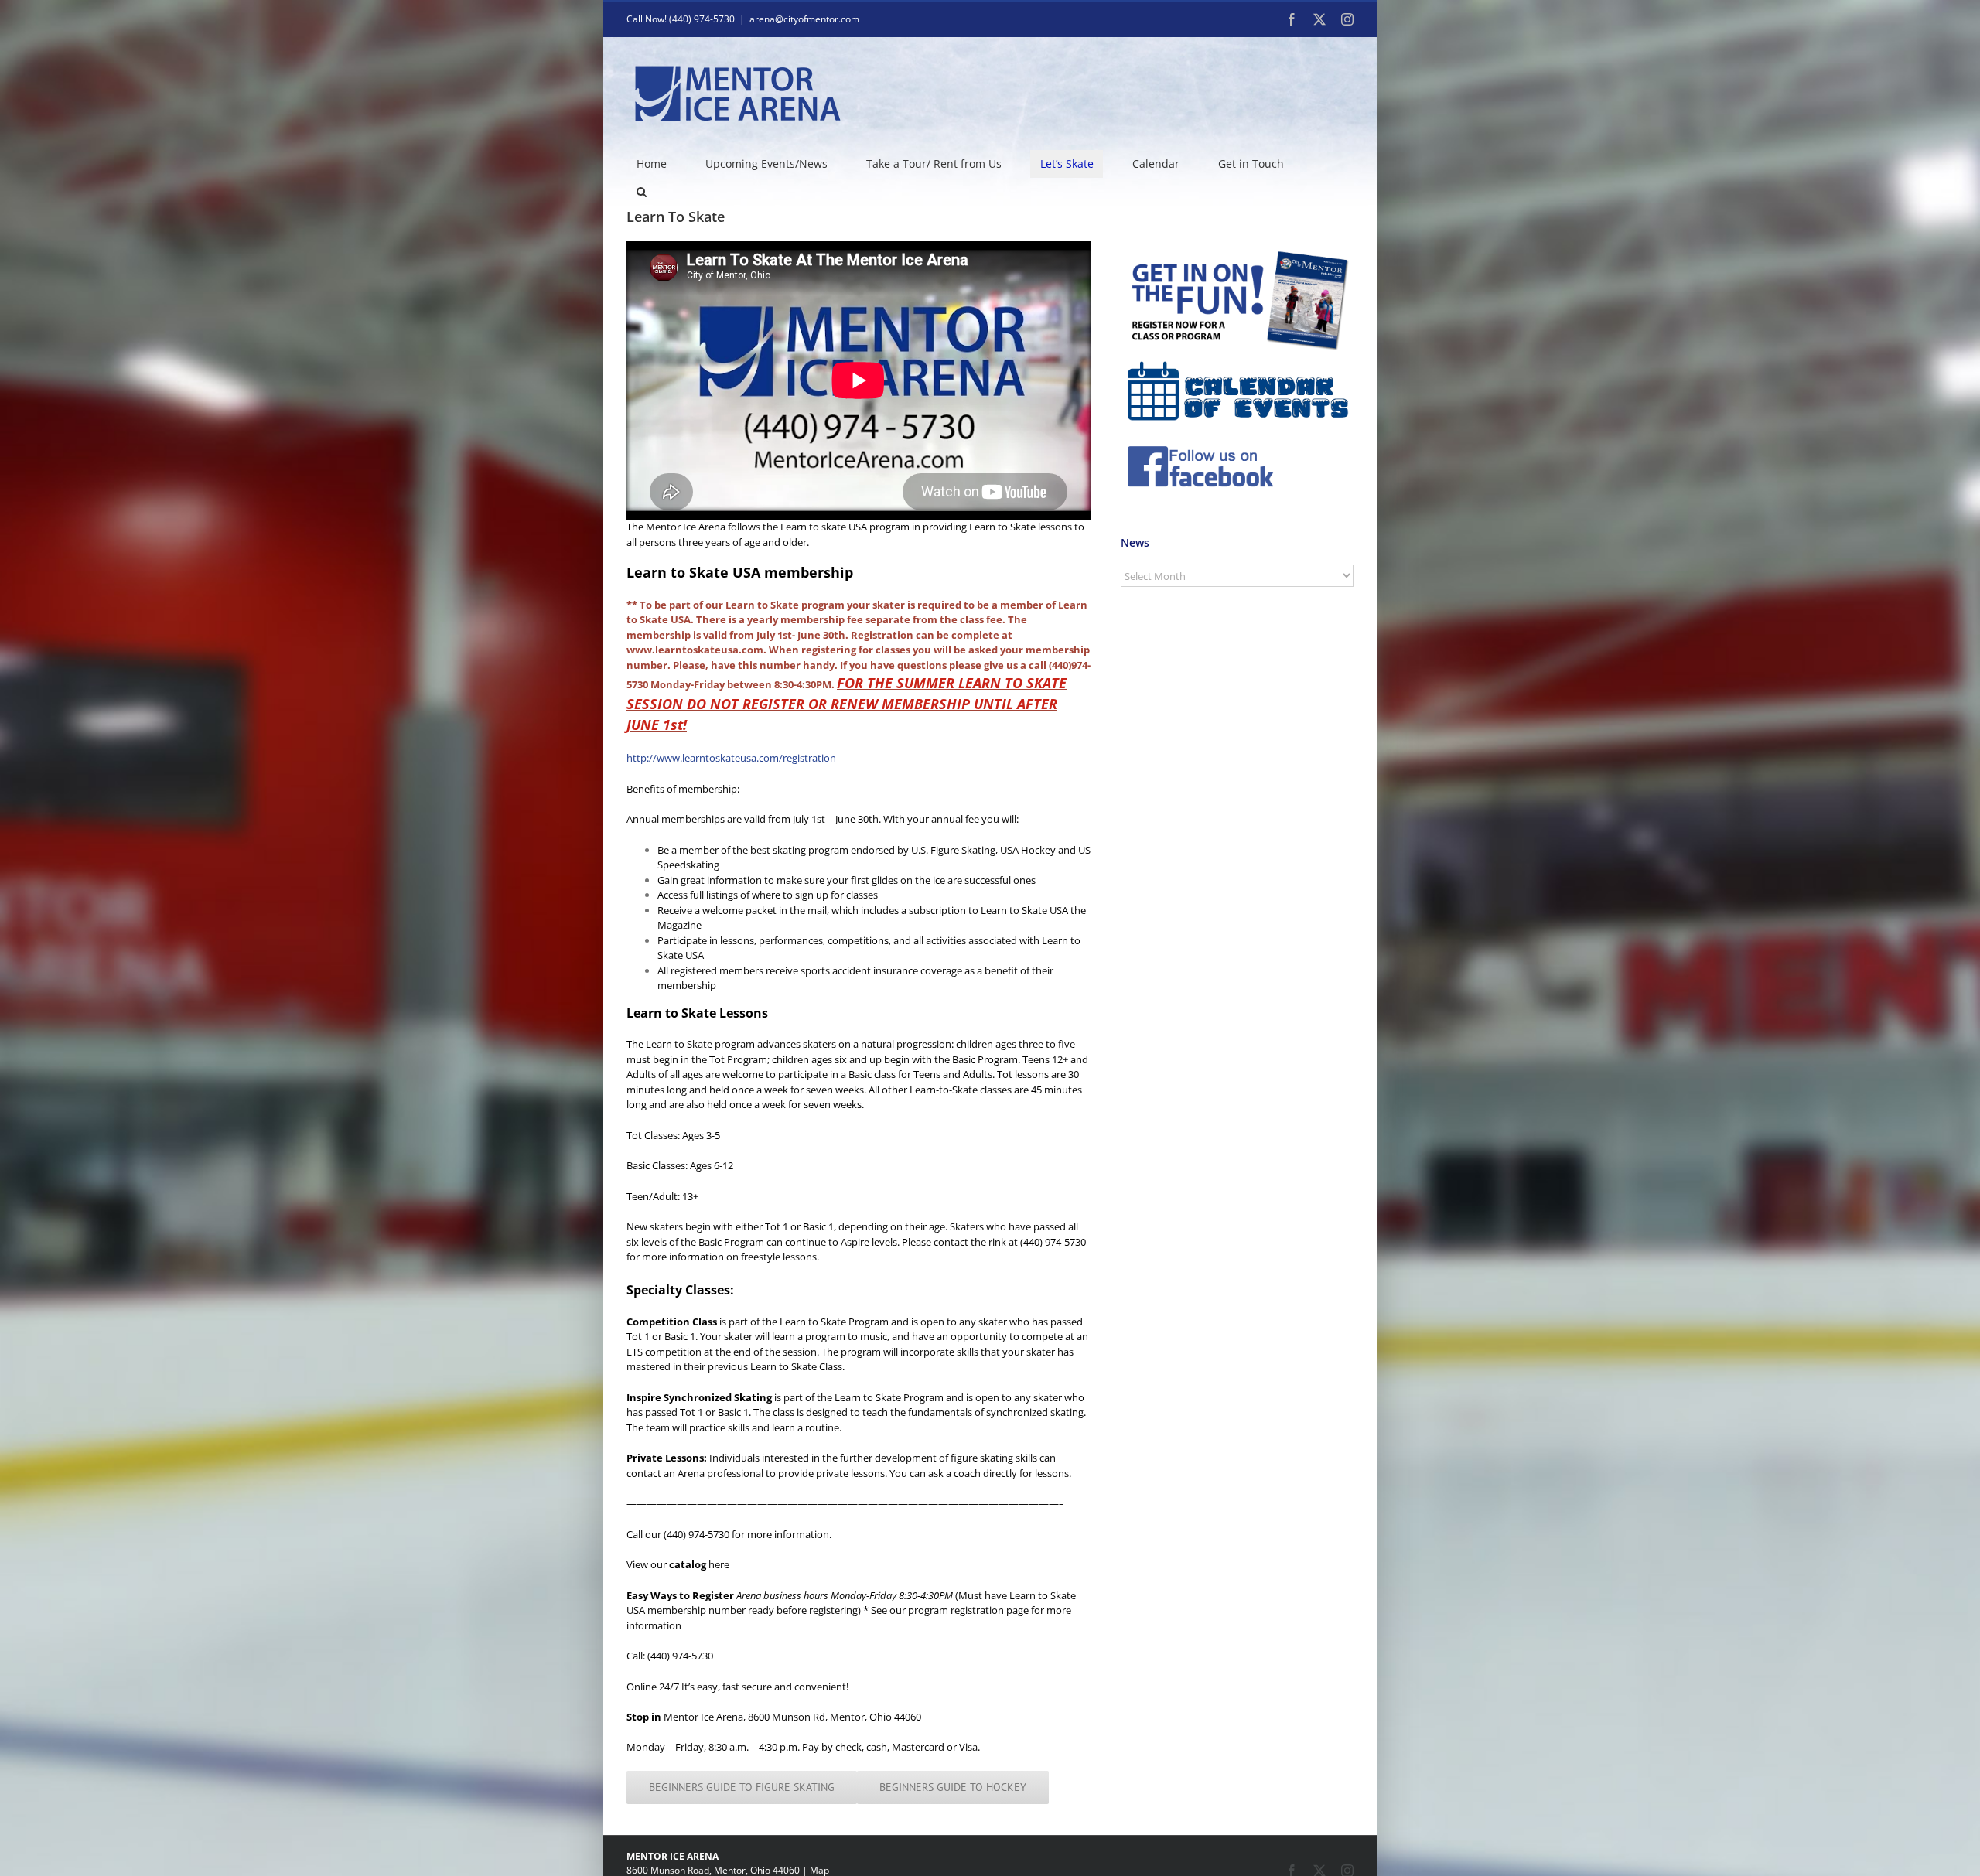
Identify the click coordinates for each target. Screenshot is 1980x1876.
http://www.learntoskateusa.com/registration (731, 758)
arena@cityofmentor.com (804, 19)
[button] (641, 192)
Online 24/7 (653, 1687)
